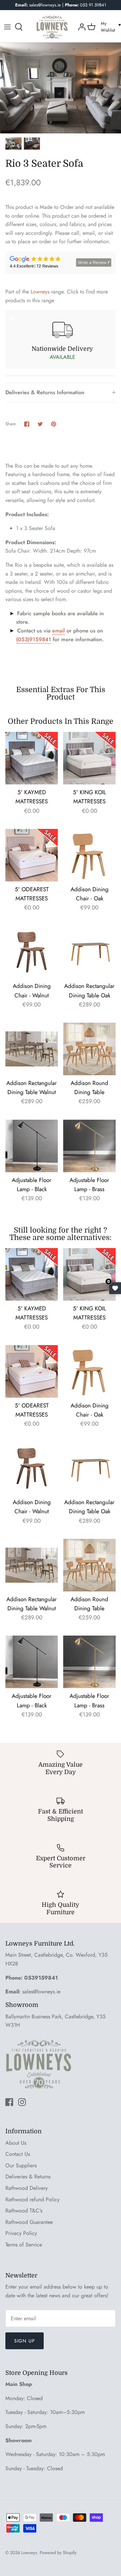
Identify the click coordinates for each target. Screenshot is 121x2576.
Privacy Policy (21, 2233)
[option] (61, 88)
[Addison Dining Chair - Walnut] (32, 952)
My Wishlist (108, 27)
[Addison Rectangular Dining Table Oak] (89, 952)
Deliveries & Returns (28, 2177)
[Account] (81, 27)
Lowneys (40, 292)
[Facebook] (9, 2102)
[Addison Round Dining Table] (89, 1049)
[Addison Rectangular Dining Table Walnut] (32, 1049)
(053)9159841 (34, 639)
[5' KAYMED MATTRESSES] (32, 758)
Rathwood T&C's (24, 2211)
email (58, 631)
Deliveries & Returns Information (45, 392)
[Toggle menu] (7, 27)
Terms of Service (24, 2245)
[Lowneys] (52, 27)
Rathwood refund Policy (32, 2199)
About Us (16, 2143)
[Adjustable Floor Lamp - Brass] (89, 1146)
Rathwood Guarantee (29, 2222)
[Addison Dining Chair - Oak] (89, 855)
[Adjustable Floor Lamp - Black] (32, 1146)
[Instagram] (22, 2102)
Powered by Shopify (58, 2553)
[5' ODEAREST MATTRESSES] (32, 855)
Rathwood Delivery (27, 2188)
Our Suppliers (21, 2165)
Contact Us (18, 2154)
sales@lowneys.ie (41, 1992)
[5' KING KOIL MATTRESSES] (89, 758)
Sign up (25, 2341)
